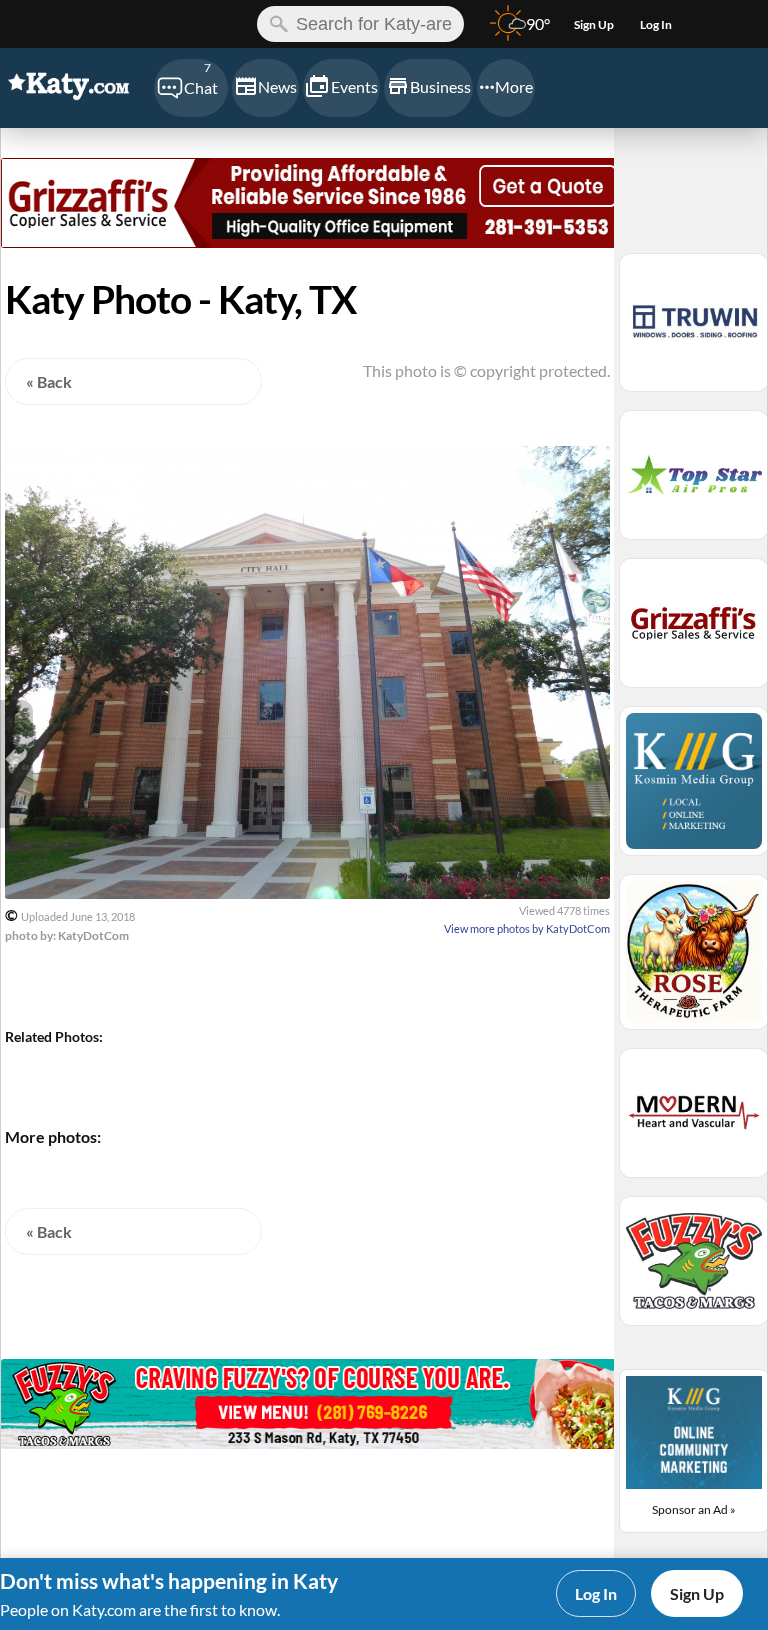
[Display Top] (313, 151)
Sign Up (697, 1593)
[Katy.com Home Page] (76, 87)
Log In (596, 1593)
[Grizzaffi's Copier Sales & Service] (313, 241)
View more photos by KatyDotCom (527, 928)
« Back (49, 381)
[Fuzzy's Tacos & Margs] (313, 1442)
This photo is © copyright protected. (486, 370)
